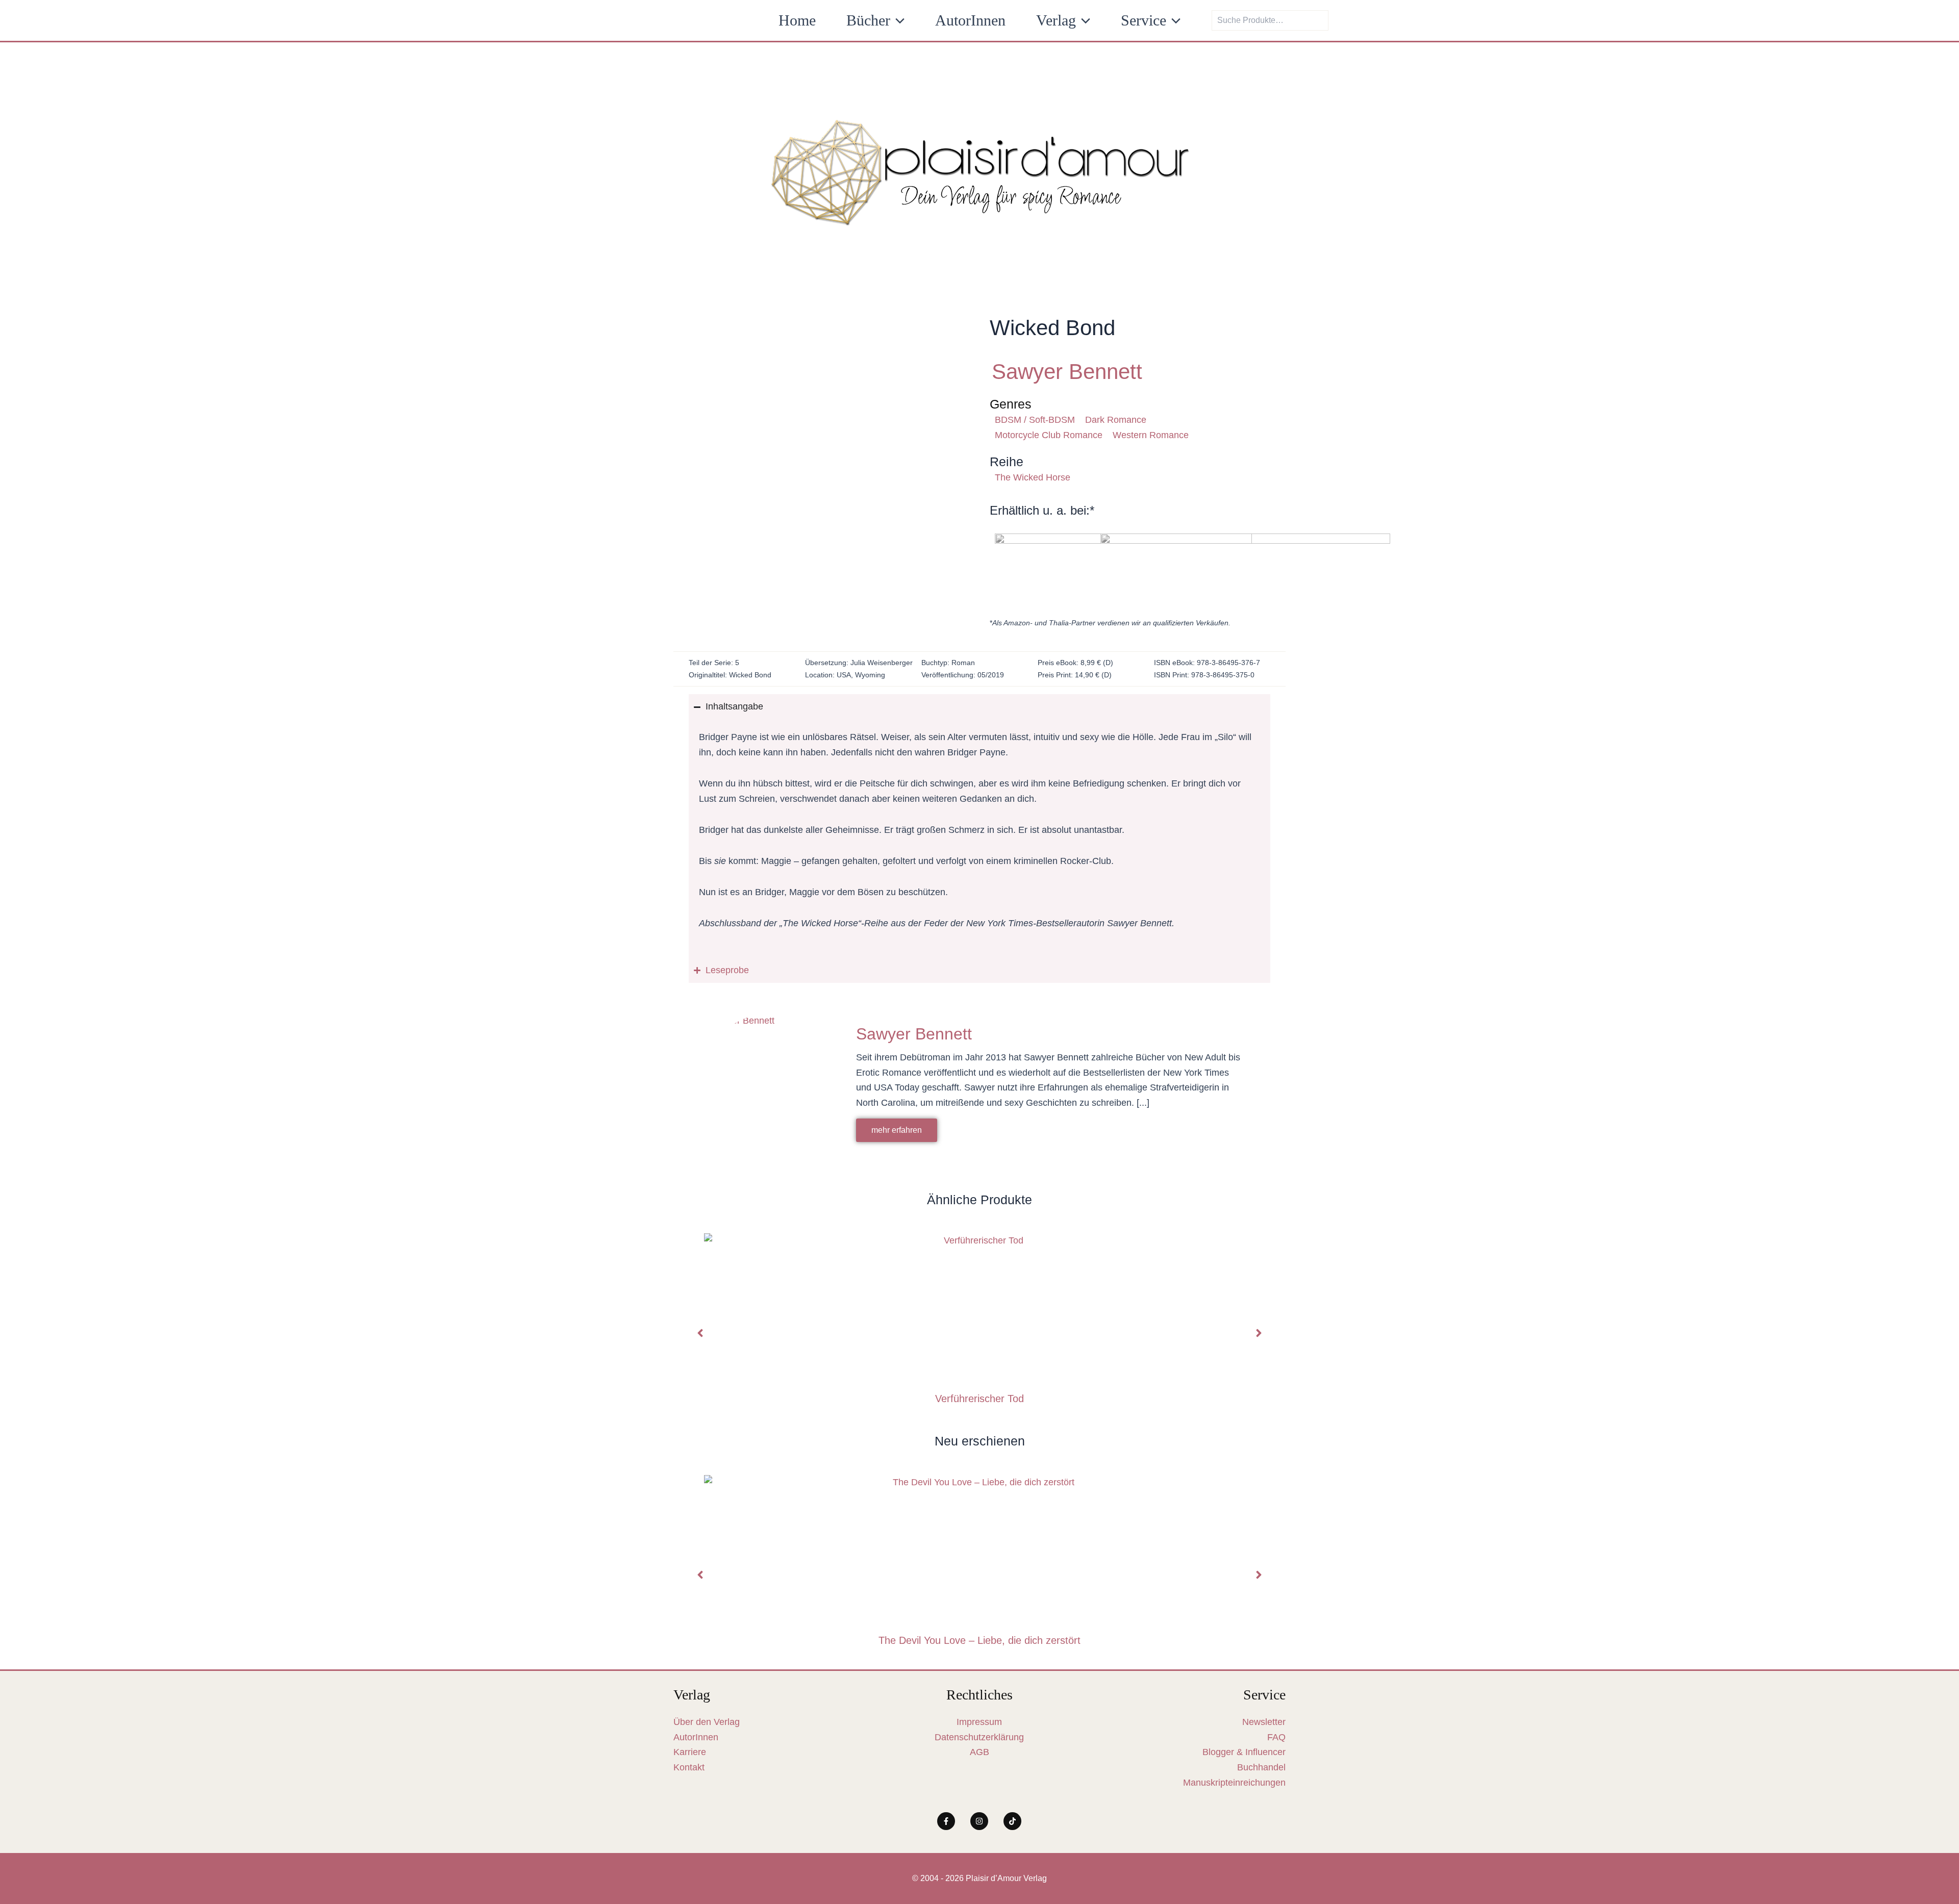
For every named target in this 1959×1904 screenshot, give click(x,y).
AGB (979, 1752)
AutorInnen (696, 1737)
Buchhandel (1261, 1767)
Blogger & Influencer (1244, 1752)
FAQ (1276, 1737)
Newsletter (1264, 1722)
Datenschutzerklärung (979, 1737)
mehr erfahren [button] (897, 1130)
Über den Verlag (707, 1722)
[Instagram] (979, 1821)
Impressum (979, 1722)
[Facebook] (946, 1821)
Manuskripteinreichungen (1234, 1783)
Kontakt (689, 1767)
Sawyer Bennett (1067, 372)
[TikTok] (1012, 1821)
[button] (897, 20)
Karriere (690, 1752)
